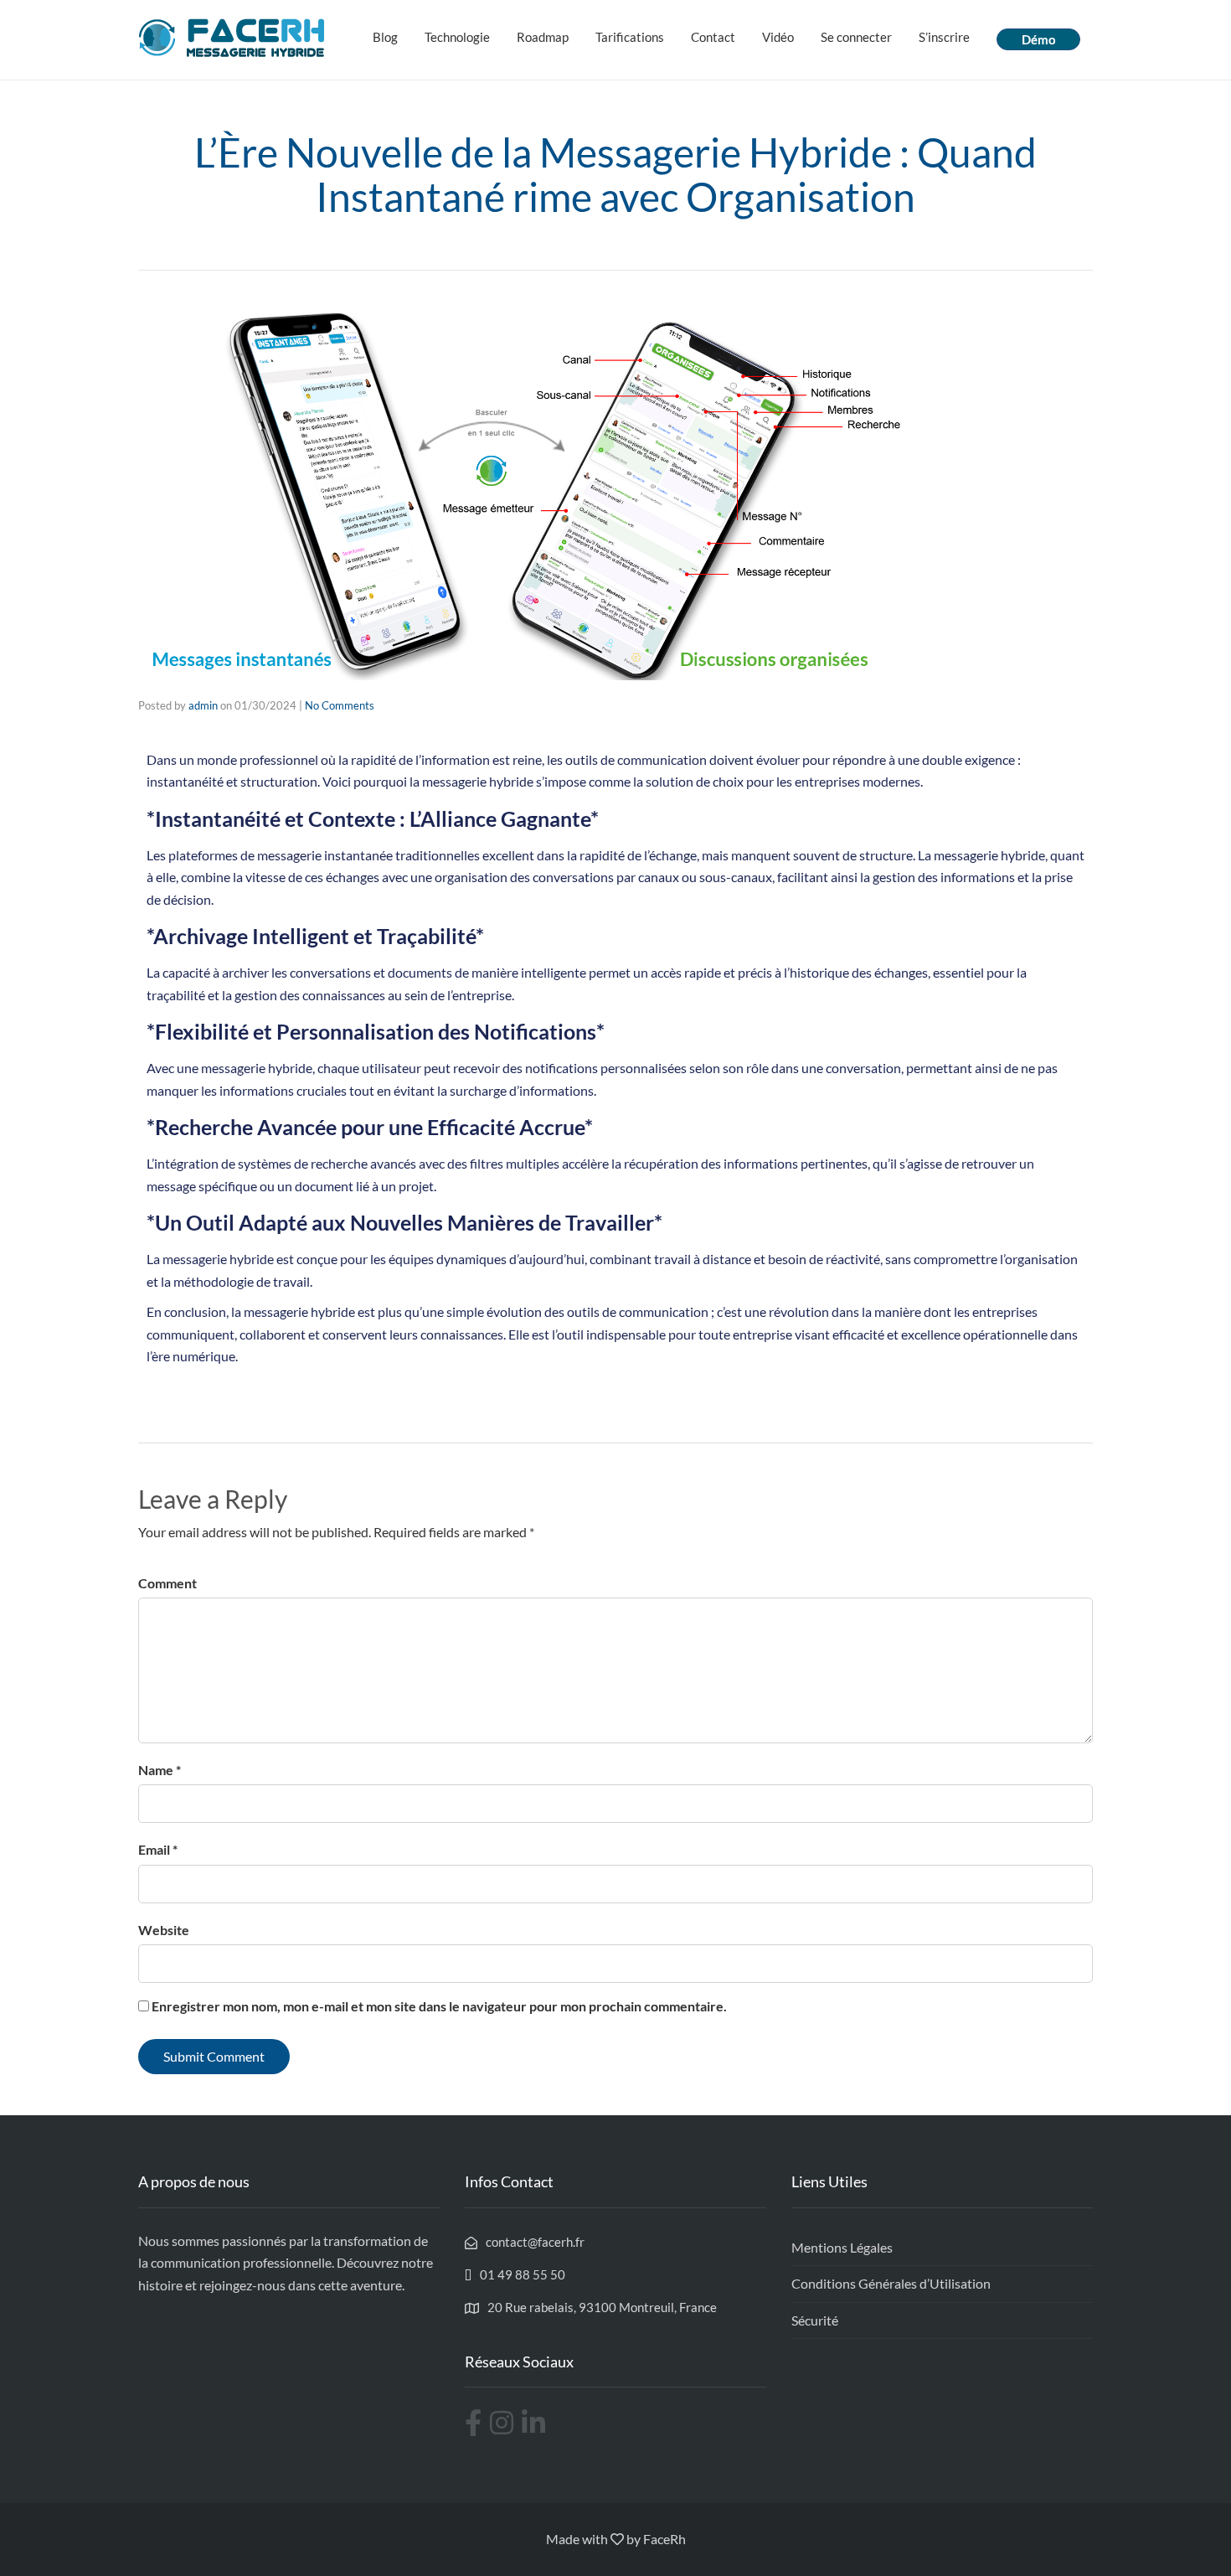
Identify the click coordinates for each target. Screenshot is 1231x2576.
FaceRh (664, 2539)
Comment (167, 1583)
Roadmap (543, 37)
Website (164, 1930)
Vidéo (778, 37)
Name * (160, 1770)
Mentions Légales (842, 2247)
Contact (713, 37)
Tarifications (630, 37)
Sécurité (815, 2320)
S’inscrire (944, 37)
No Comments (340, 705)
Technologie (457, 37)
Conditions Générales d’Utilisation (891, 2283)
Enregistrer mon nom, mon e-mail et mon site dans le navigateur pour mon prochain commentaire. (439, 2006)
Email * (158, 1849)
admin (203, 705)
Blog (385, 37)
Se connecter (856, 37)
